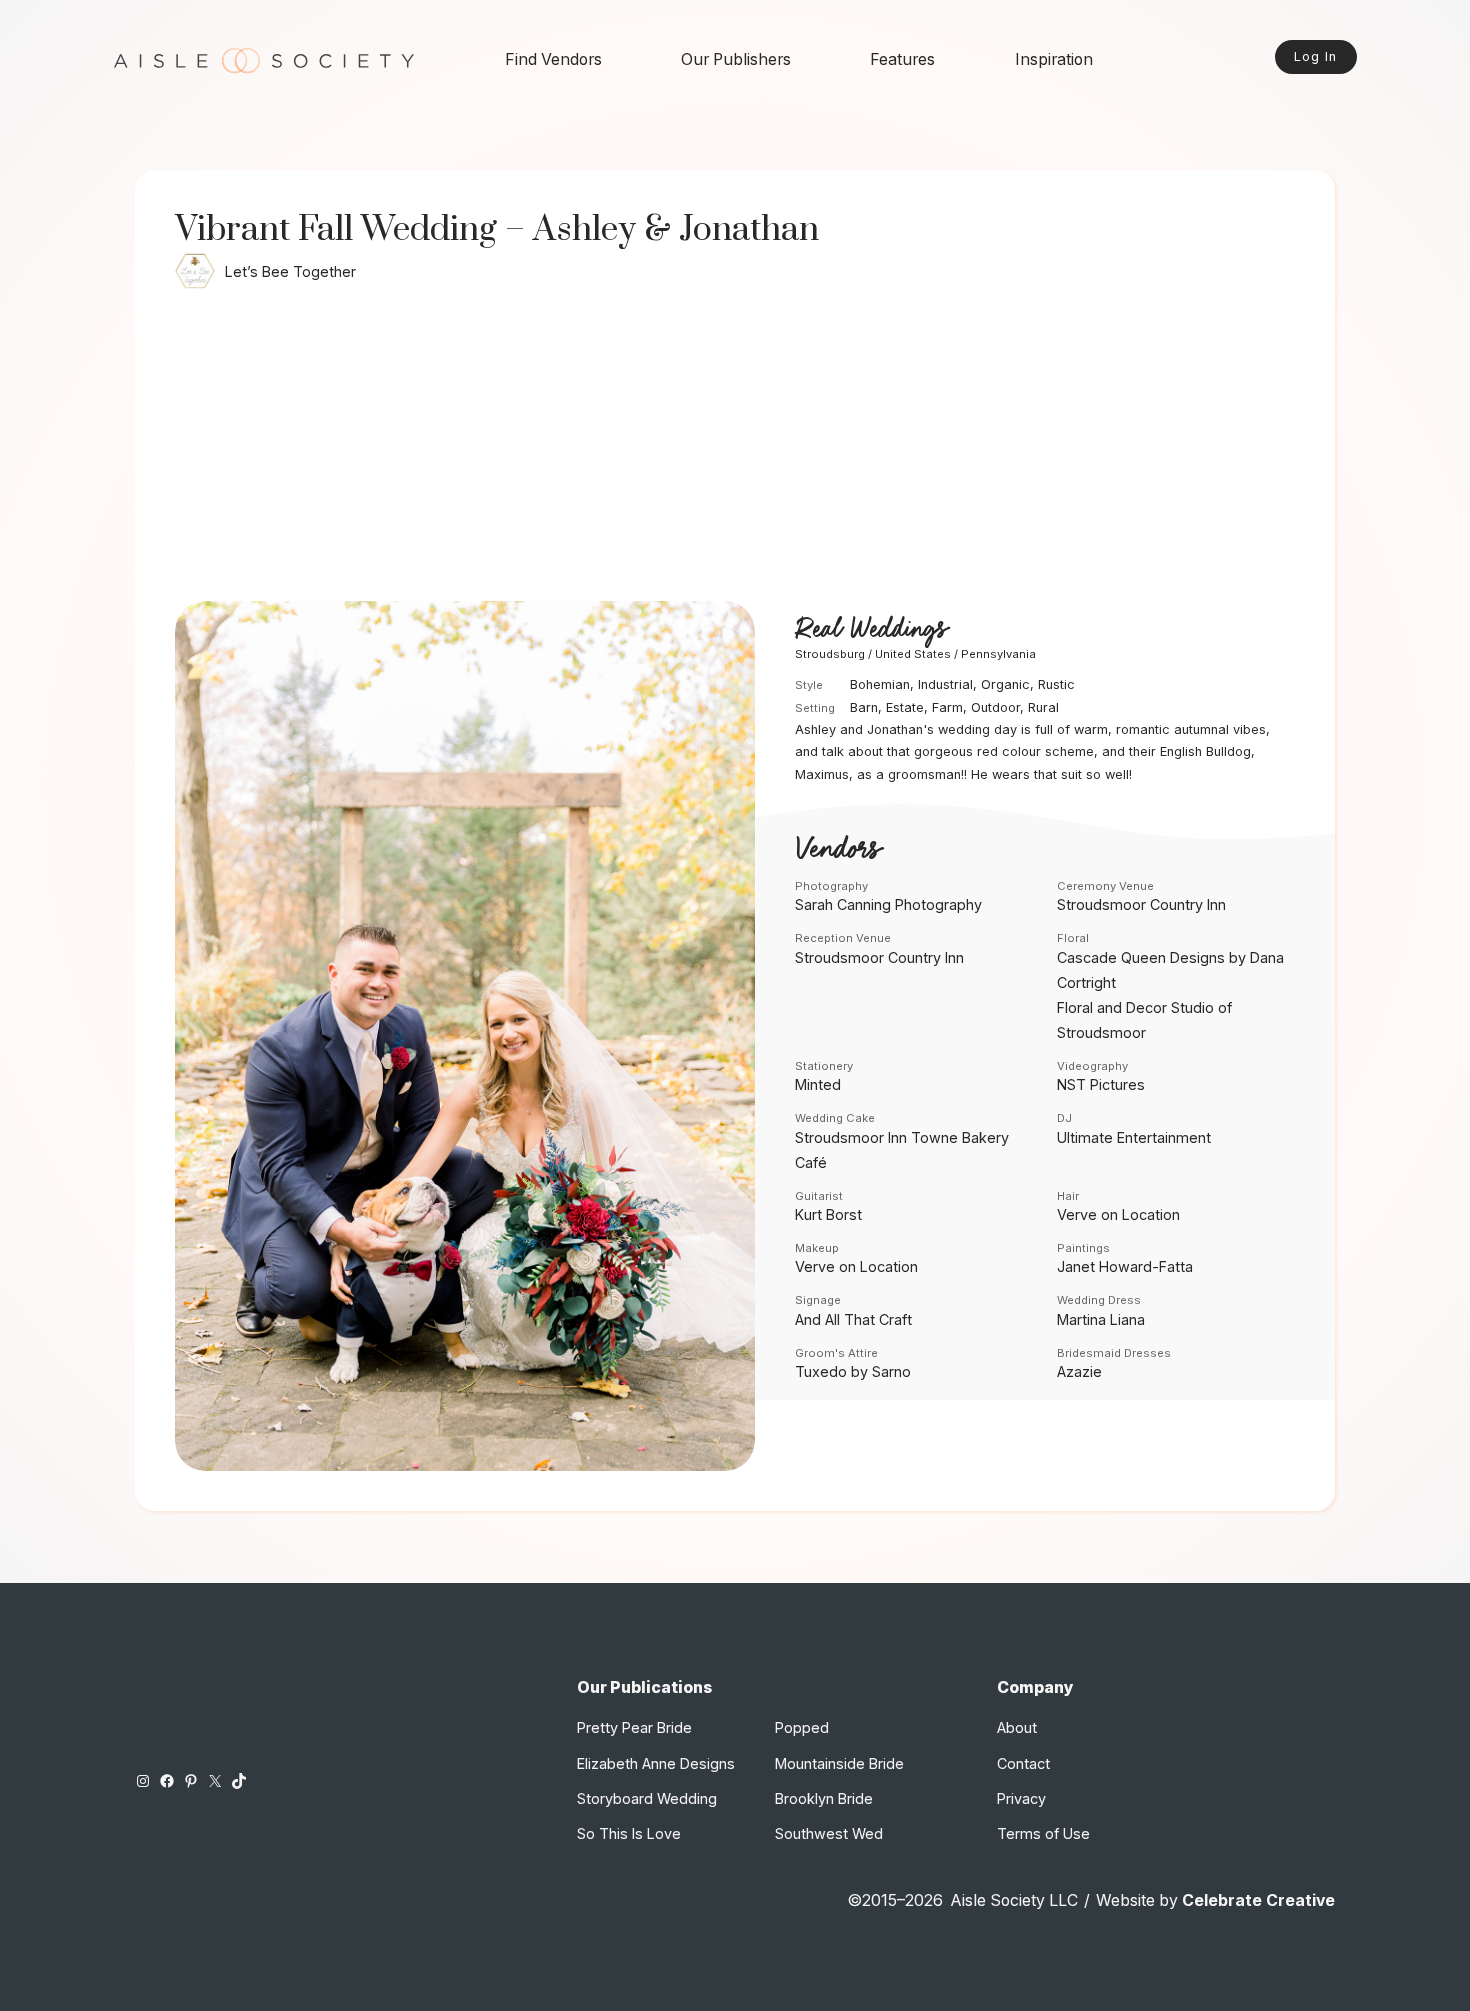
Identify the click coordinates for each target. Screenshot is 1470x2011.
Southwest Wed (829, 1833)
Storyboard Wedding (647, 1798)
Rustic (1056, 684)
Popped (802, 1727)
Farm (947, 707)
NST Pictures (1101, 1084)
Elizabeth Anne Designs (656, 1763)
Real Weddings (871, 630)
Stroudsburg (830, 654)
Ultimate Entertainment (1134, 1137)
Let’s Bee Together (290, 271)
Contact (1023, 1763)
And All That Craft (853, 1319)
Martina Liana (1101, 1319)
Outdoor (995, 707)
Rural (1043, 707)
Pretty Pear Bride (634, 1727)
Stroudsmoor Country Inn (1141, 904)
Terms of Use (1043, 1833)
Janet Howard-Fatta (1125, 1266)
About (1017, 1727)
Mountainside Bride (839, 1763)
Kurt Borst (828, 1214)
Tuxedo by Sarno (853, 1371)
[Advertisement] (735, 451)
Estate (905, 707)
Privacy (1021, 1798)
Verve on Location (1118, 1214)
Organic (1005, 684)
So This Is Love (629, 1833)
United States (913, 654)
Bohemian (880, 684)
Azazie (1079, 1371)
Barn (864, 707)
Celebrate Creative (1258, 1900)
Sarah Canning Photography (888, 904)
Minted (818, 1084)
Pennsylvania (998, 654)
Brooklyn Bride (824, 1798)
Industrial (945, 684)
